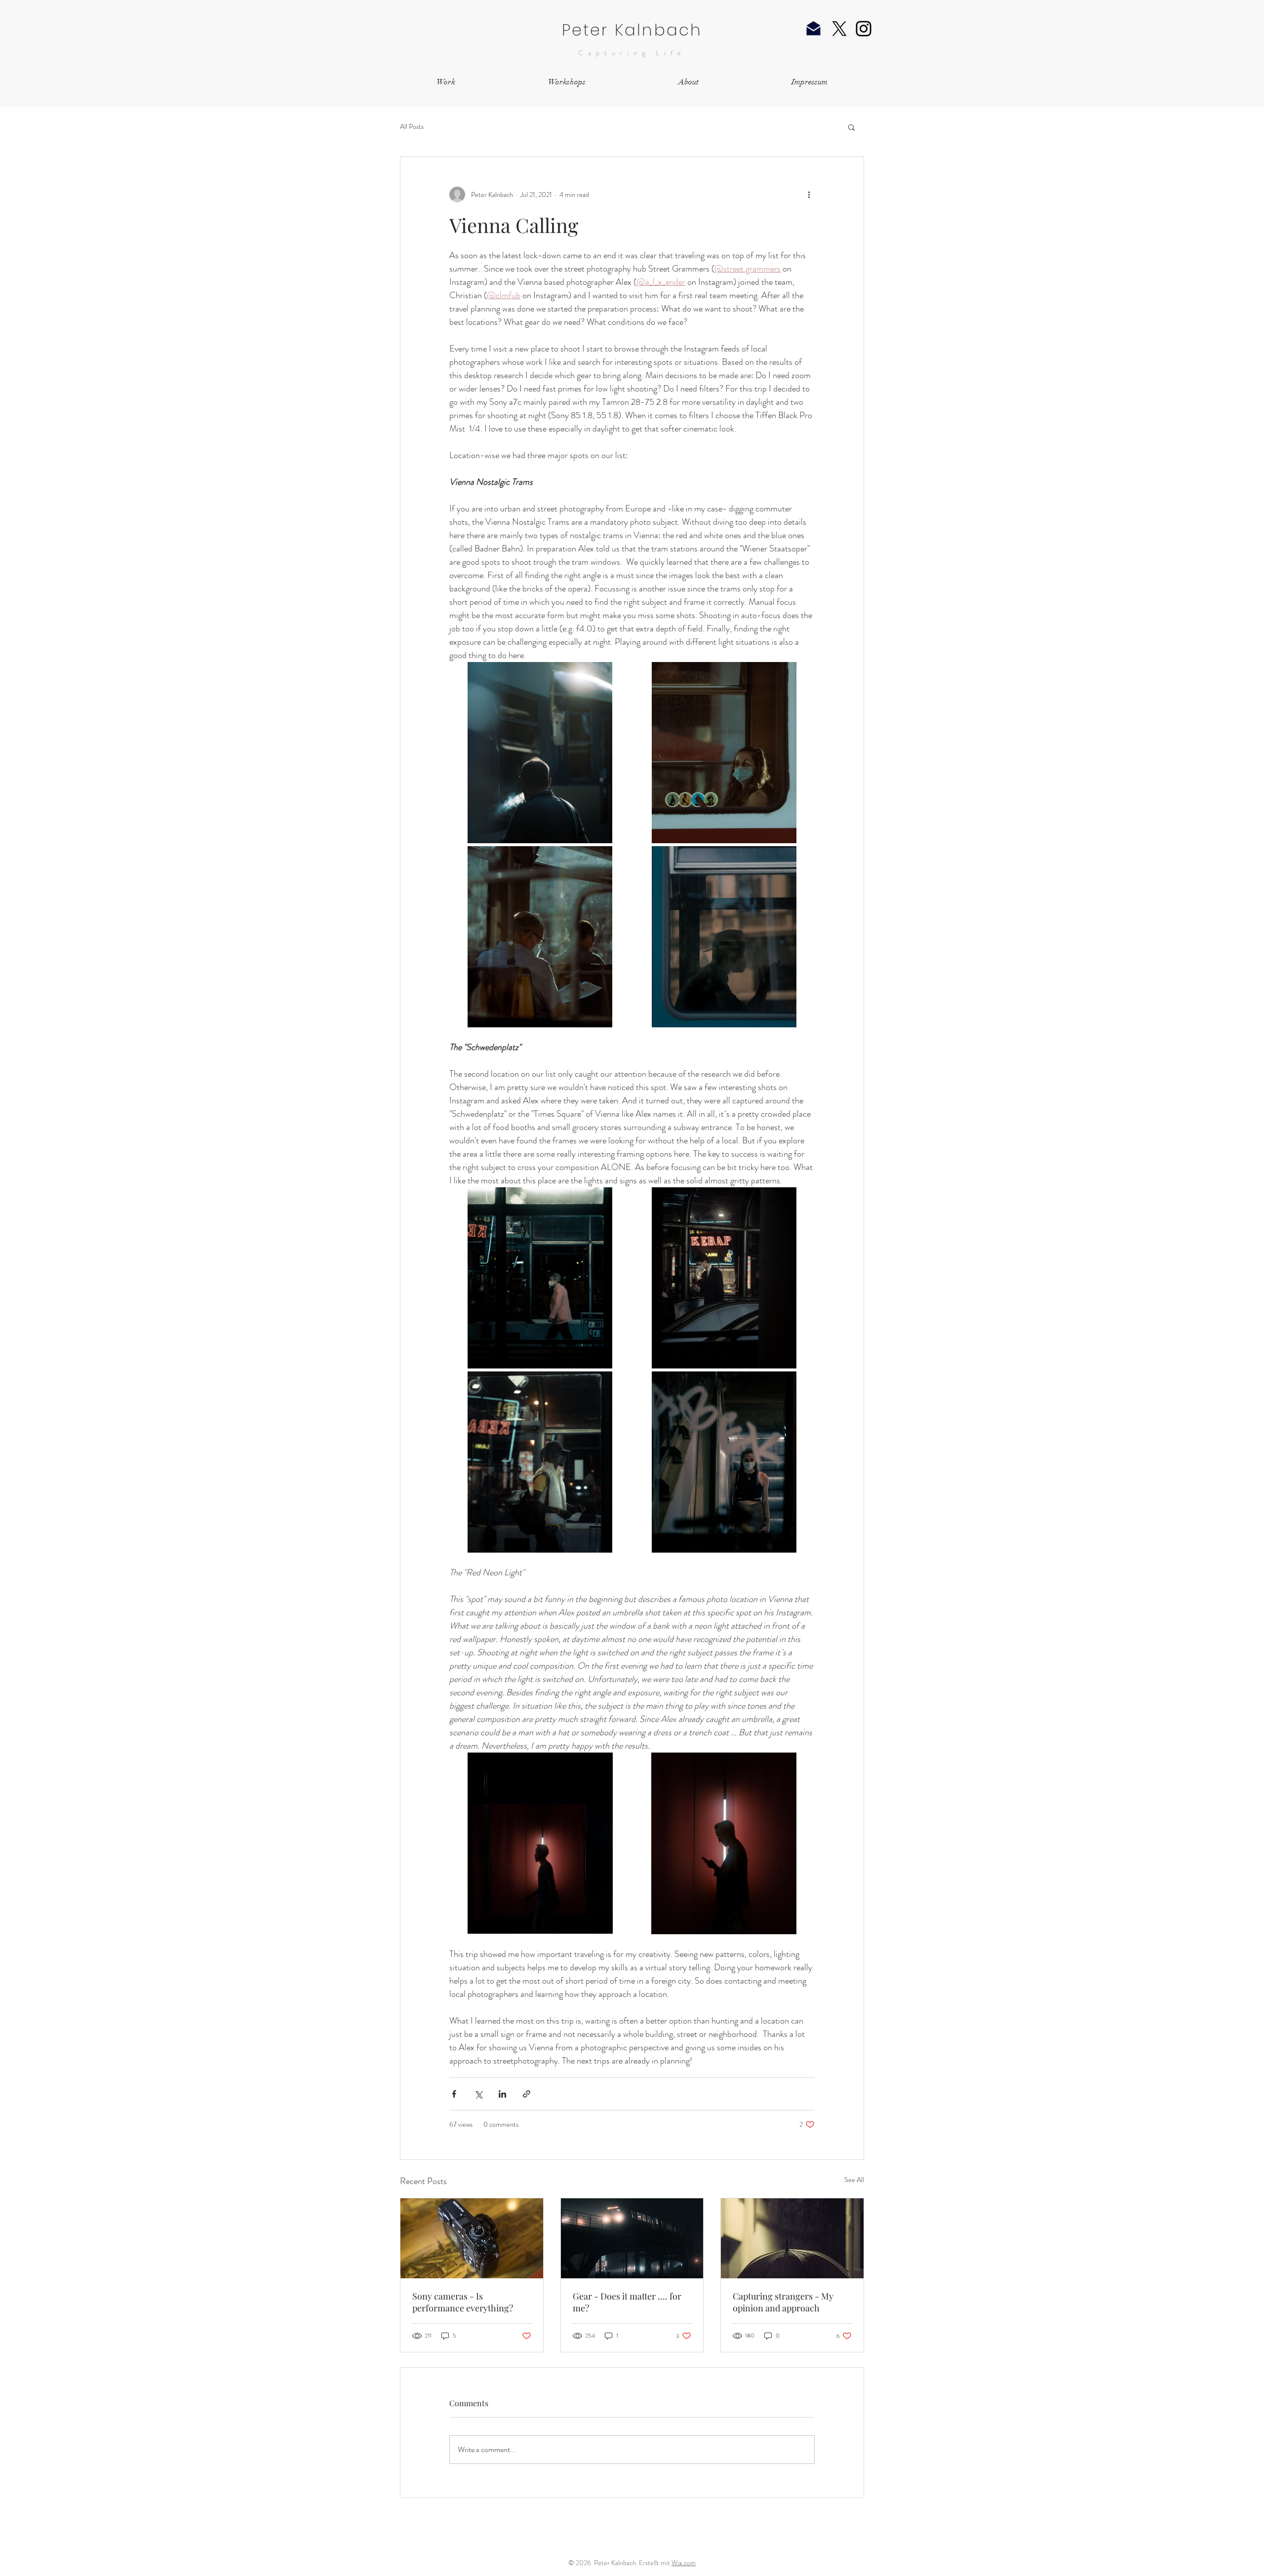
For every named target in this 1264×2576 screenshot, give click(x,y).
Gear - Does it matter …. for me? (627, 2302)
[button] (851, 127)
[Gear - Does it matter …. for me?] (632, 2238)
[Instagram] (864, 29)
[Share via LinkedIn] (502, 2094)
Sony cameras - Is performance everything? (463, 2302)
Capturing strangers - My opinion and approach (783, 2302)
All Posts (412, 127)
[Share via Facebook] (454, 2094)
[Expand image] (540, 753)
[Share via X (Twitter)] (478, 2094)
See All (854, 2180)
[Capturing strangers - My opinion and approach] (792, 2238)
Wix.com (684, 2563)
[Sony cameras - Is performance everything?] (472, 2238)
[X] (839, 29)
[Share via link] (527, 2094)
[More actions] (809, 195)
